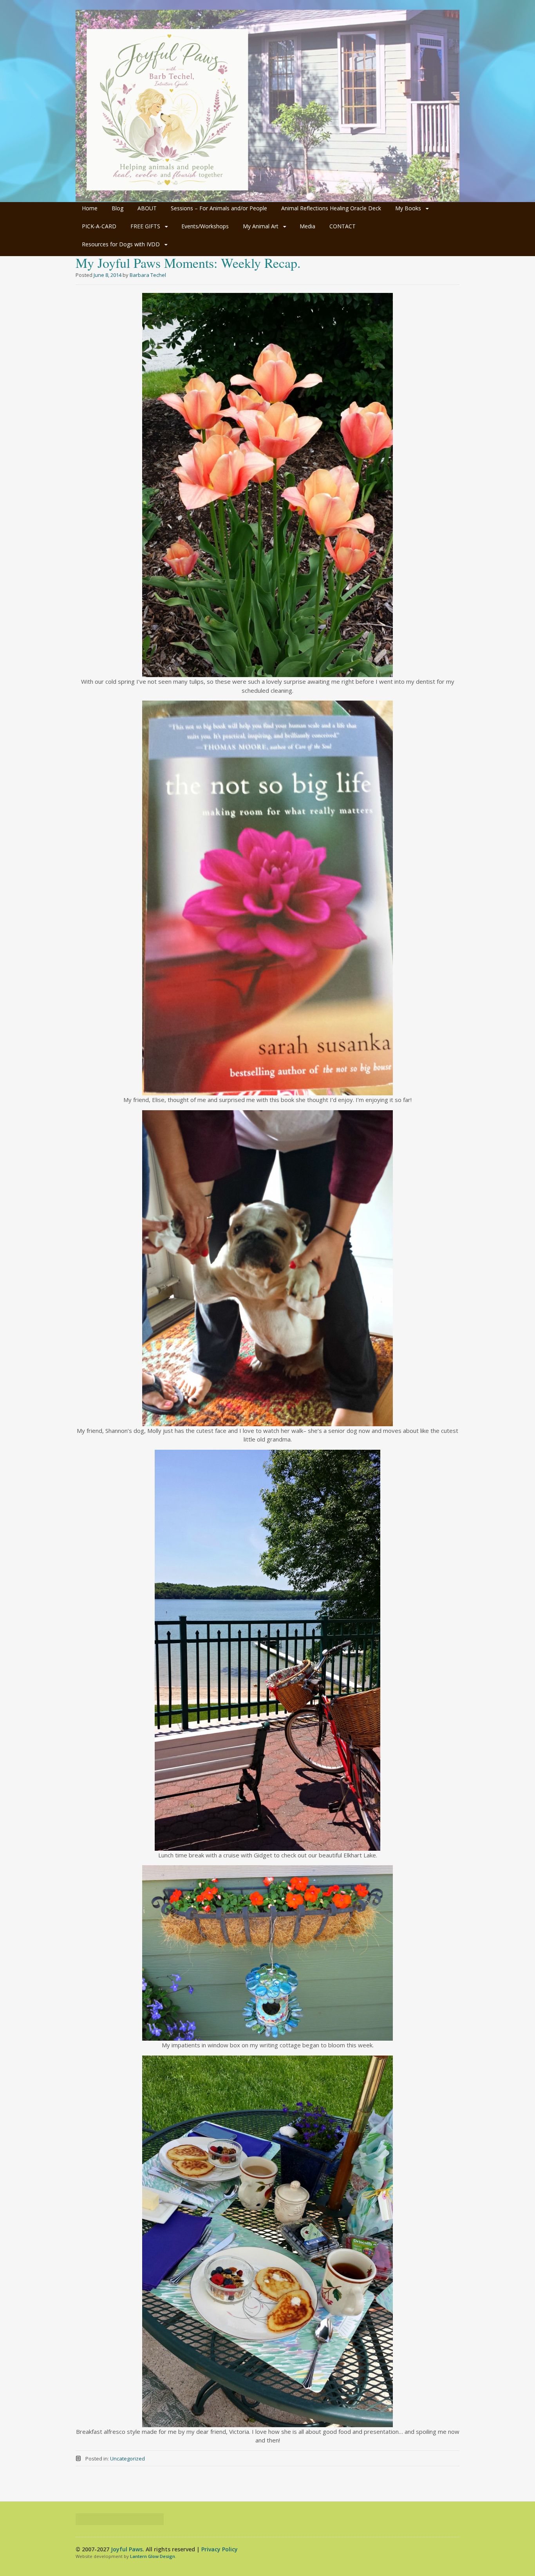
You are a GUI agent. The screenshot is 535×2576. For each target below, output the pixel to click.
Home (90, 208)
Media (307, 226)
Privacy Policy (220, 2549)
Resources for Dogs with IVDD (121, 244)
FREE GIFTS (145, 226)
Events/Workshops (205, 226)
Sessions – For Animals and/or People (219, 208)
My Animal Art (261, 226)
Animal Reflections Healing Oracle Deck (331, 208)
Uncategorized (127, 2459)
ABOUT (147, 208)
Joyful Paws (127, 2549)
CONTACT (343, 226)
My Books (408, 208)
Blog (117, 208)
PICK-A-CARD (99, 226)
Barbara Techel (148, 275)
